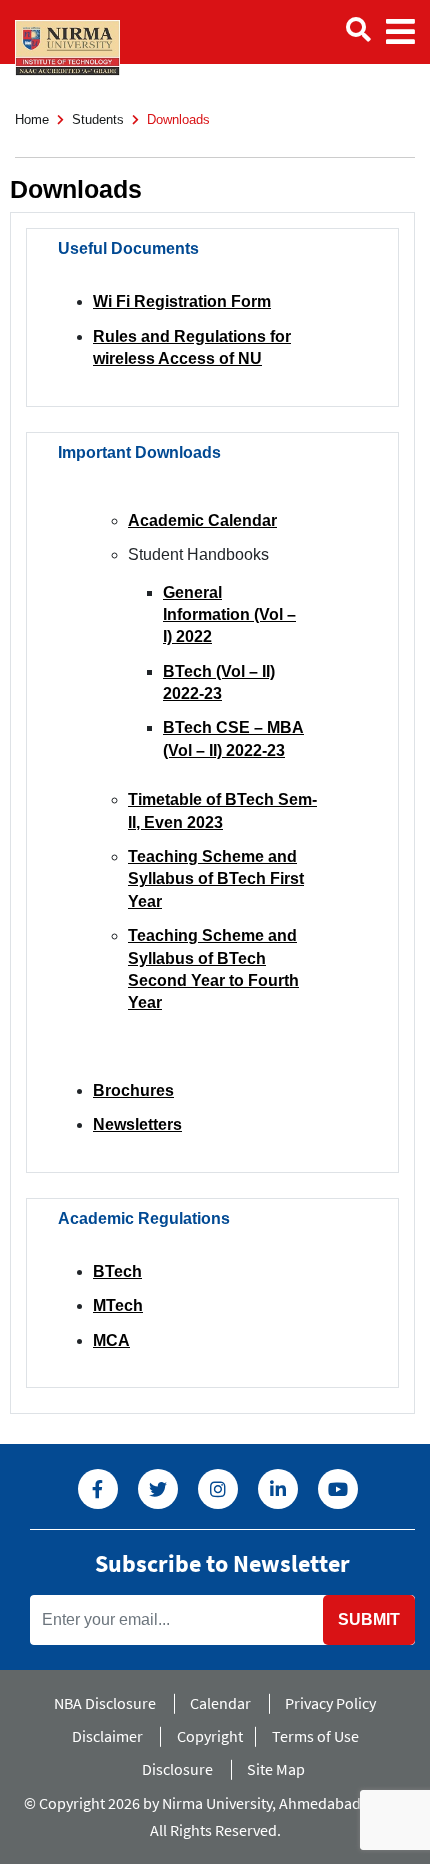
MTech (118, 1305)
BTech (117, 1271)
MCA (111, 1340)
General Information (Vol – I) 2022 (229, 615)
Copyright (210, 1736)
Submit (369, 1619)
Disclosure (177, 1769)
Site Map (276, 1769)
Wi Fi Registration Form (182, 301)
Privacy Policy (330, 1703)
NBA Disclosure (105, 1703)
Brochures (133, 1090)
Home (32, 119)
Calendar (220, 1703)
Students (98, 119)
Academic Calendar (202, 520)
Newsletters (137, 1124)
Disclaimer (107, 1736)
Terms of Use (315, 1736)
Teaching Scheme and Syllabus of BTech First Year (216, 879)
